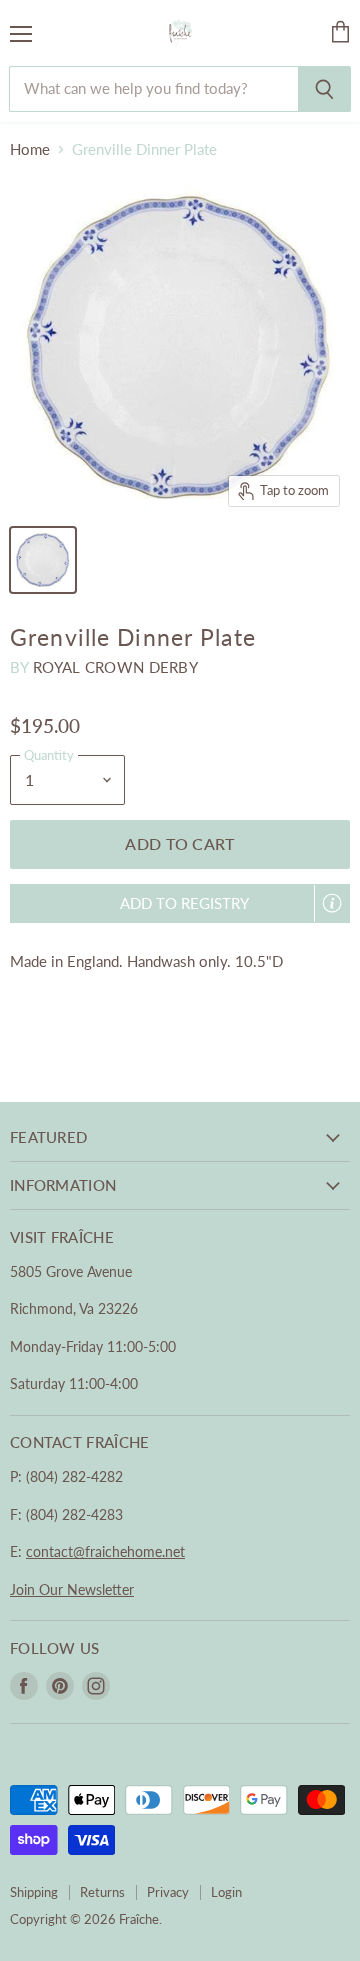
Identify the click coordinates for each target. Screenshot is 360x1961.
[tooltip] (332, 903)
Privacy (168, 1892)
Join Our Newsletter (72, 1589)
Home (30, 149)
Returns (102, 1892)
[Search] (324, 89)
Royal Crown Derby (115, 667)
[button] (180, 903)
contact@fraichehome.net (105, 1551)
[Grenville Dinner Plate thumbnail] (43, 560)
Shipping (34, 1892)
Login (226, 1892)
